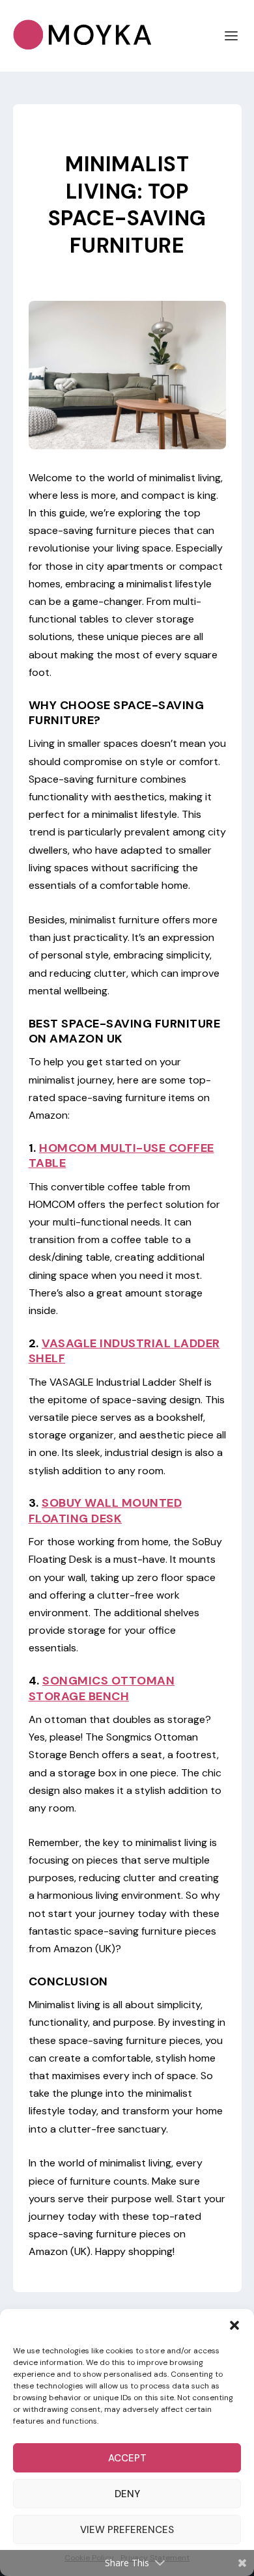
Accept (127, 2458)
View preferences (127, 2530)
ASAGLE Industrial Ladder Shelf (124, 1351)
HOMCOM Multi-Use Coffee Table (121, 1155)
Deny (127, 2494)
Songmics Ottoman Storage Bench (102, 1688)
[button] (234, 2325)
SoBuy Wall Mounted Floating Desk (106, 1510)
